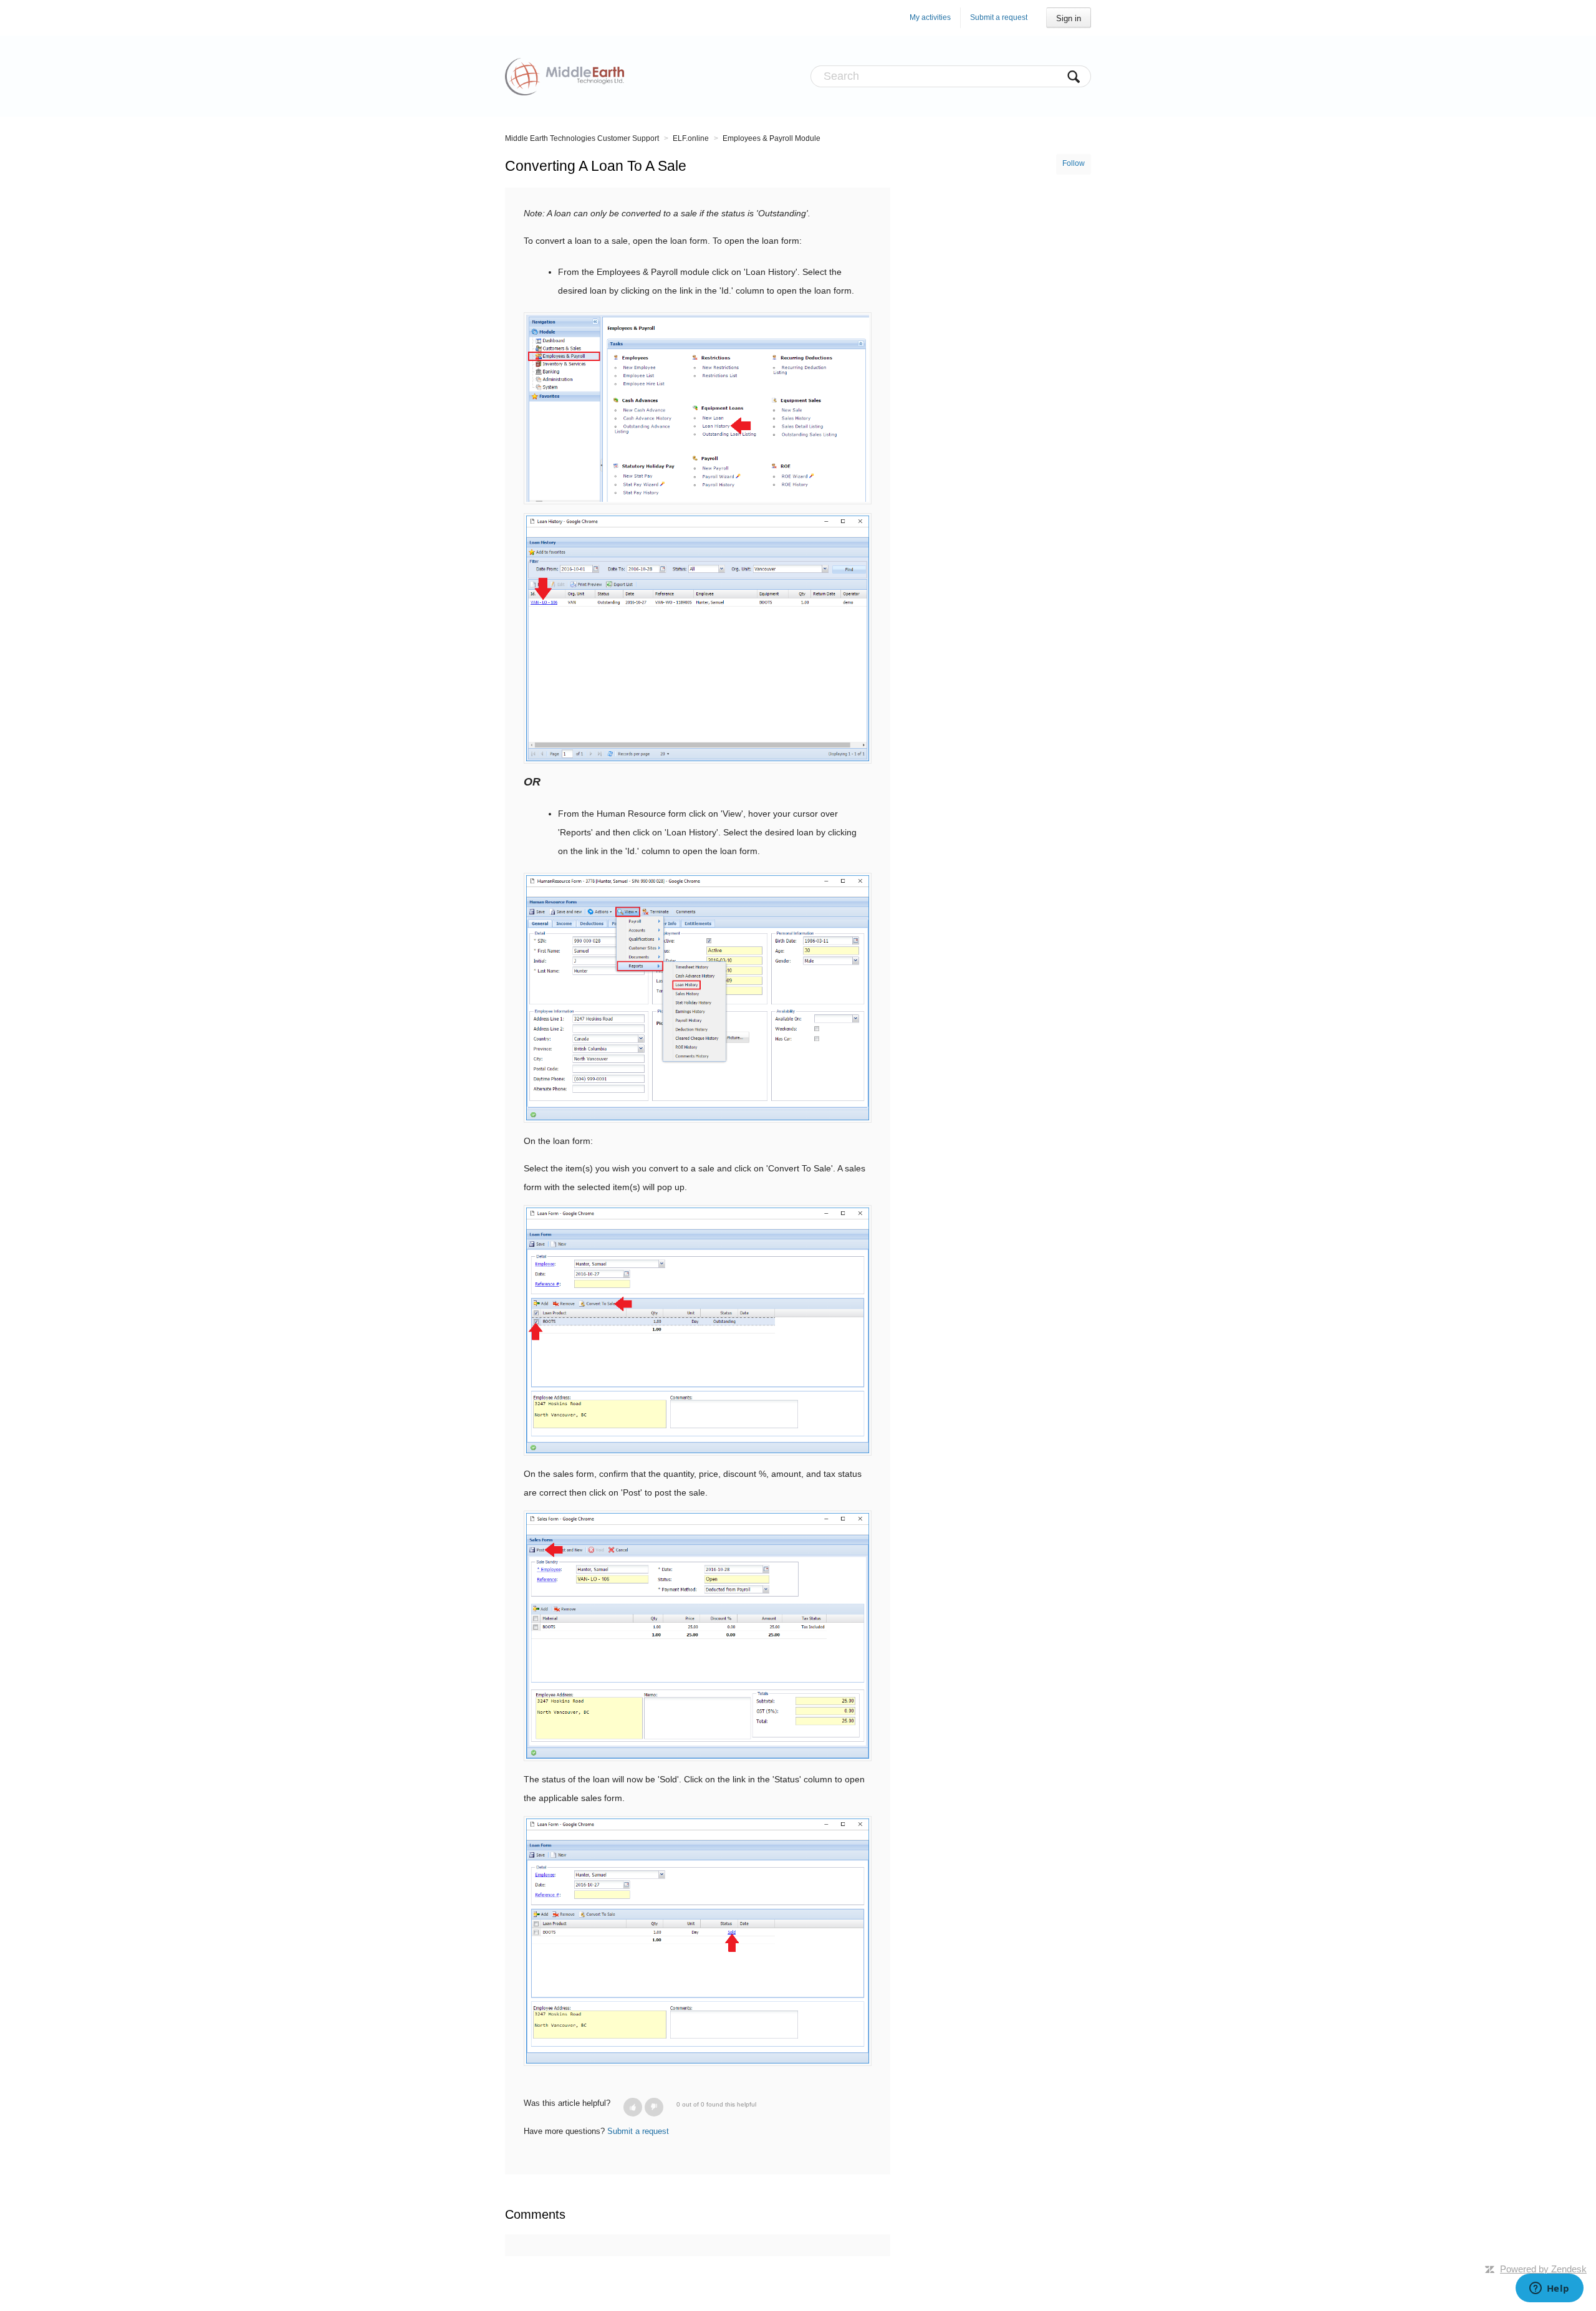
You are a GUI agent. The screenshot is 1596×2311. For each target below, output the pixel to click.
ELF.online (691, 138)
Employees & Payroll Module (772, 138)
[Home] (565, 76)
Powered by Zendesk (1543, 2269)
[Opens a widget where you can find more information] (1549, 2289)
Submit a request (999, 17)
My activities (930, 17)
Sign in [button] (1069, 18)
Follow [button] (1074, 163)
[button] (633, 2107)
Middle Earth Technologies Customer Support (582, 138)
